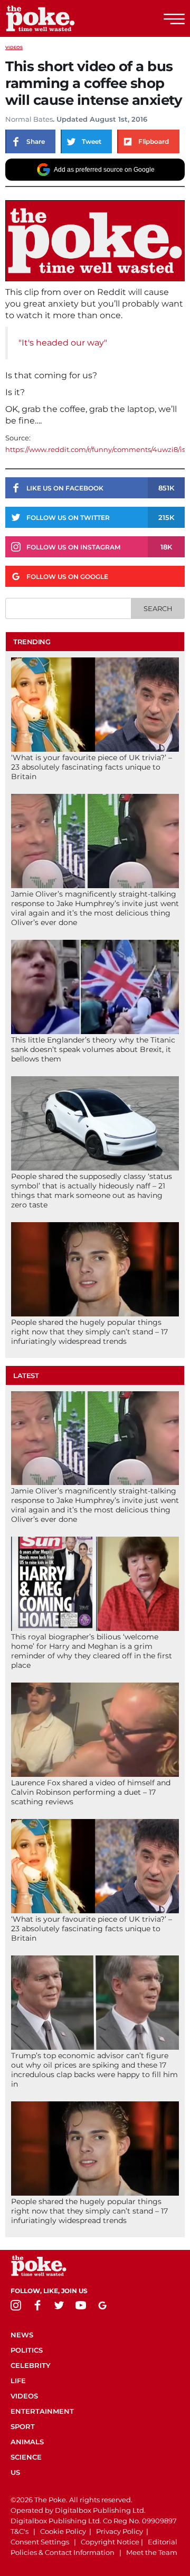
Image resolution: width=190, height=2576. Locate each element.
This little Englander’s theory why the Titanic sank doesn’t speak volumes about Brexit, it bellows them (93, 1049)
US (15, 2472)
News (22, 2335)
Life (18, 2381)
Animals (27, 2442)
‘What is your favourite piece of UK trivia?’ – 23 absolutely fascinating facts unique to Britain (92, 767)
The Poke (66, 18)
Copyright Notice (110, 2542)
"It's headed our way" (63, 343)
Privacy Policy (120, 2531)
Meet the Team (152, 2552)
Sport (23, 2426)
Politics (27, 2350)
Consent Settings (40, 2542)
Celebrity (31, 2365)
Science (26, 2457)
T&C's (20, 2531)
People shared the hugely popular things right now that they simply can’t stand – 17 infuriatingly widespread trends (89, 1332)
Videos (14, 47)
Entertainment (42, 2411)
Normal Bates (29, 119)
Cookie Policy (63, 2531)
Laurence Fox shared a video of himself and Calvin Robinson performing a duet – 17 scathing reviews (91, 1792)
